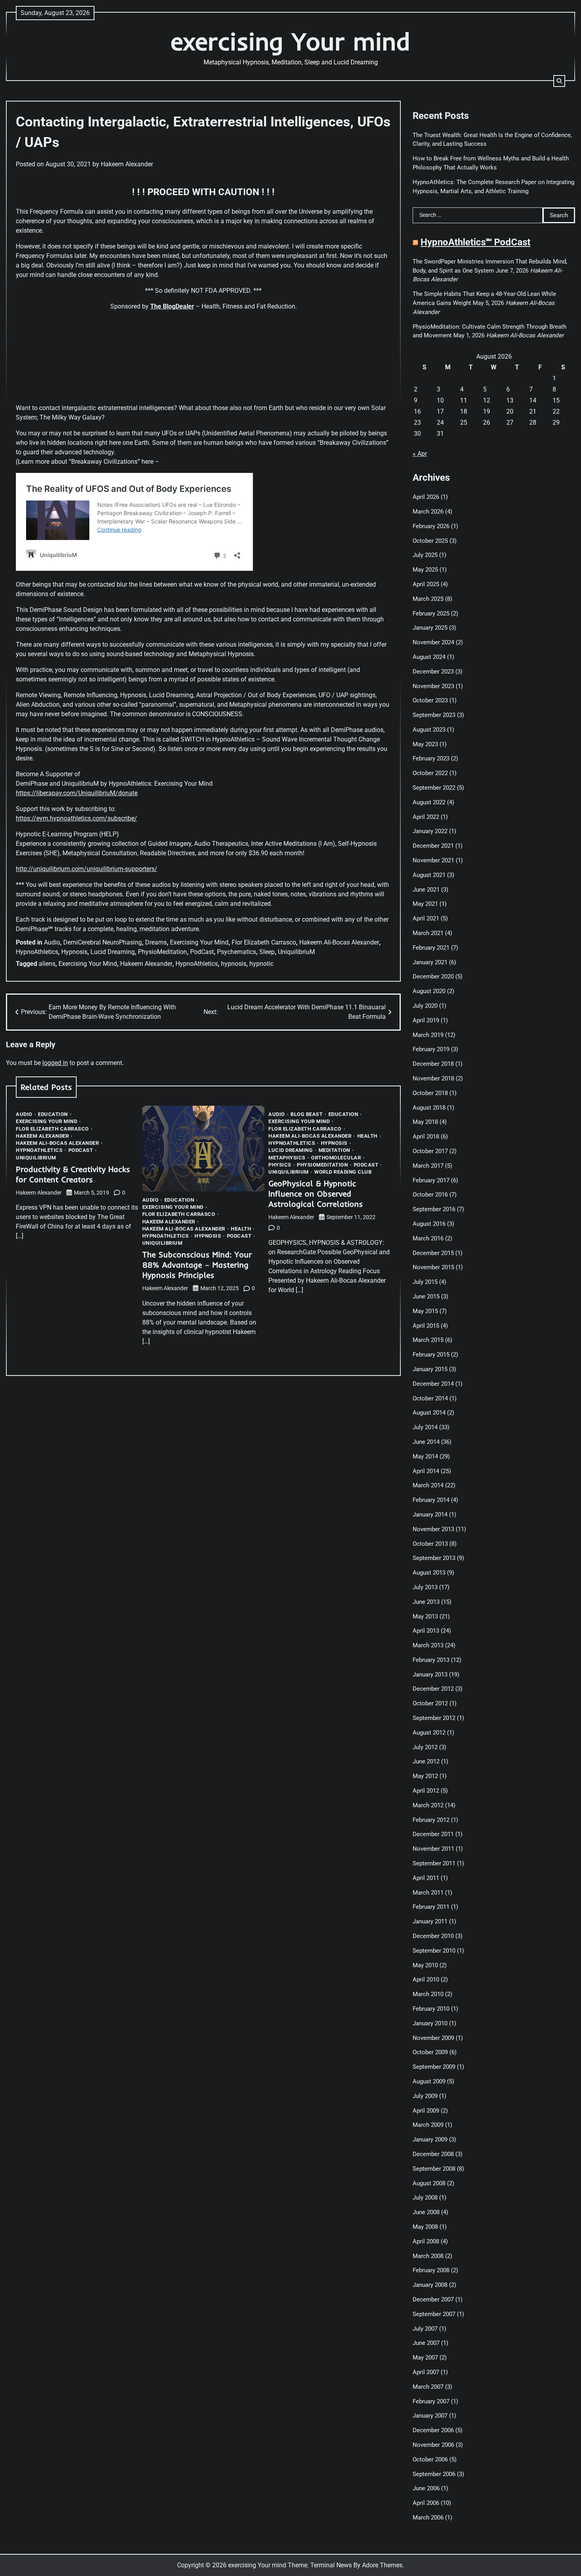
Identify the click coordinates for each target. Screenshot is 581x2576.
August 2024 (429, 657)
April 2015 (426, 1326)
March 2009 (428, 2125)
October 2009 (430, 2052)
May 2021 (425, 904)
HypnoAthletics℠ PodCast (475, 242)
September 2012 (434, 1718)
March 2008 (428, 2256)
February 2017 (431, 1180)
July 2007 (425, 2329)
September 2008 (434, 2169)
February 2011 (431, 1907)
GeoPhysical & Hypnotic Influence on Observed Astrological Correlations (316, 1194)
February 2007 (431, 2401)
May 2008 (425, 2227)
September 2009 (434, 2067)
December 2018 (433, 1064)
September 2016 (434, 1209)
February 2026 (431, 526)
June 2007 (426, 2343)
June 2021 (426, 890)
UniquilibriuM (296, 952)
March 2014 (428, 1485)
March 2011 (428, 1893)
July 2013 (425, 1587)
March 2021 (428, 933)
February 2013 (431, 1660)
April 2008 (426, 2241)
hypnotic (261, 964)
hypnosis (234, 964)
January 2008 (430, 2285)
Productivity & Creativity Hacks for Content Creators (73, 1174)
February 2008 (431, 2270)
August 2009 (429, 2081)
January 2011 (430, 1921)
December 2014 (433, 1384)
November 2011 (433, 1849)
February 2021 (431, 948)
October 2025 (430, 541)
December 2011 (433, 1834)
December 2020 (433, 977)
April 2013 (426, 1631)
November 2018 (433, 1078)
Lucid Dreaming (113, 952)
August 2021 (429, 875)
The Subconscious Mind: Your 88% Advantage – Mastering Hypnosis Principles (197, 1265)
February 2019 (431, 1049)
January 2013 (430, 1675)
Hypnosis (74, 952)
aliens (47, 964)
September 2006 (434, 2474)
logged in (55, 1063)
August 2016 (429, 1224)
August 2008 (429, 2183)
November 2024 (433, 642)
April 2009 (426, 2111)
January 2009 (430, 2139)
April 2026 (426, 497)
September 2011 (434, 1863)
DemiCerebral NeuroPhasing (103, 942)
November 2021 (433, 860)
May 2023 (425, 744)
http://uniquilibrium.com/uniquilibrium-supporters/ (87, 869)
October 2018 (430, 1093)
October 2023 (430, 700)
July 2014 (425, 1427)
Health (241, 1229)
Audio (52, 942)
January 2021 (430, 962)
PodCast (202, 952)
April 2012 (426, 1791)
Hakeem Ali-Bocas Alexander (339, 942)
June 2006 (426, 2488)
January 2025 (430, 628)
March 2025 (428, 599)
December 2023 (433, 672)
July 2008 (425, 2198)
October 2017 (430, 1151)
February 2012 (431, 1820)
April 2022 (426, 817)
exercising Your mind (290, 41)
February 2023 (431, 758)
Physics (280, 1165)
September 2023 (434, 715)
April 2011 (426, 1878)
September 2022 (434, 788)
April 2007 (426, 2372)
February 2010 (431, 2009)
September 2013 (434, 1558)
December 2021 (433, 846)
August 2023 (429, 730)
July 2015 (425, 1282)
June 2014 (426, 1442)
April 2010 (426, 1980)
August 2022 (429, 802)
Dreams (156, 942)
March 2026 (428, 512)
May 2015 (425, 1311)
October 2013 (430, 1544)
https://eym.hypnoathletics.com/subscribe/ (76, 818)
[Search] (559, 81)
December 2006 (433, 2430)
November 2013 (433, 1529)
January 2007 (430, 2416)
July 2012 (425, 1747)
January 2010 (430, 2023)
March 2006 (428, 2518)
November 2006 (433, 2445)
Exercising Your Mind (199, 942)
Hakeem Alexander (127, 164)
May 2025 (425, 570)
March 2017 (428, 1166)
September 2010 (434, 1951)
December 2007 (433, 2299)
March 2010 (428, 1994)
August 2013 (429, 1573)
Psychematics (237, 952)
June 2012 (426, 1761)
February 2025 (431, 613)
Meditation (334, 1150)
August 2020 (429, 991)
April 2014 (426, 1471)
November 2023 (433, 686)
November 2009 (433, 2038)
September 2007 (434, 2314)
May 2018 (425, 1122)
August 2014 (429, 1413)
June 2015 (426, 1296)
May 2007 (425, 2358)
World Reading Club (343, 1172)
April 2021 (426, 918)
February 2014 (431, 1500)
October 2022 (430, 773)
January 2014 (430, 1515)
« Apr (420, 454)
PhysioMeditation (162, 952)
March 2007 (428, 2387)
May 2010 (425, 1965)
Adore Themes (382, 2565)
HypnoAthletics (37, 952)
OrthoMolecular (336, 1158)
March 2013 (428, 1645)
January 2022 (430, 831)
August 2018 (429, 1108)
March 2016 (428, 1238)
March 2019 (428, 1035)
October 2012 (430, 1703)
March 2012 (428, 1805)
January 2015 (430, 1369)
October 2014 (430, 1398)
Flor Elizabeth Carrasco (264, 942)
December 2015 (433, 1253)
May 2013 (425, 1616)
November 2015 (433, 1267)
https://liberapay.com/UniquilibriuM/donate (77, 793)
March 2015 (428, 1340)
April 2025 (426, 584)
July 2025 (425, 555)
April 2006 (426, 2503)
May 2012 (425, 1776)
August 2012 (429, 1733)
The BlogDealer (172, 306)
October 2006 (430, 2459)
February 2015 (431, 1355)
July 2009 (425, 2096)
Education (53, 1114)
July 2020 (425, 1006)
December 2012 (433, 1689)
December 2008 (433, 2154)
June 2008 (426, 2212)
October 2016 (430, 1195)
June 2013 (426, 1602)
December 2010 (433, 1936)
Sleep (267, 952)
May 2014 (425, 1456)
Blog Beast (307, 1114)
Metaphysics (287, 1158)
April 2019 (426, 1020)
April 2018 (426, 1137)
